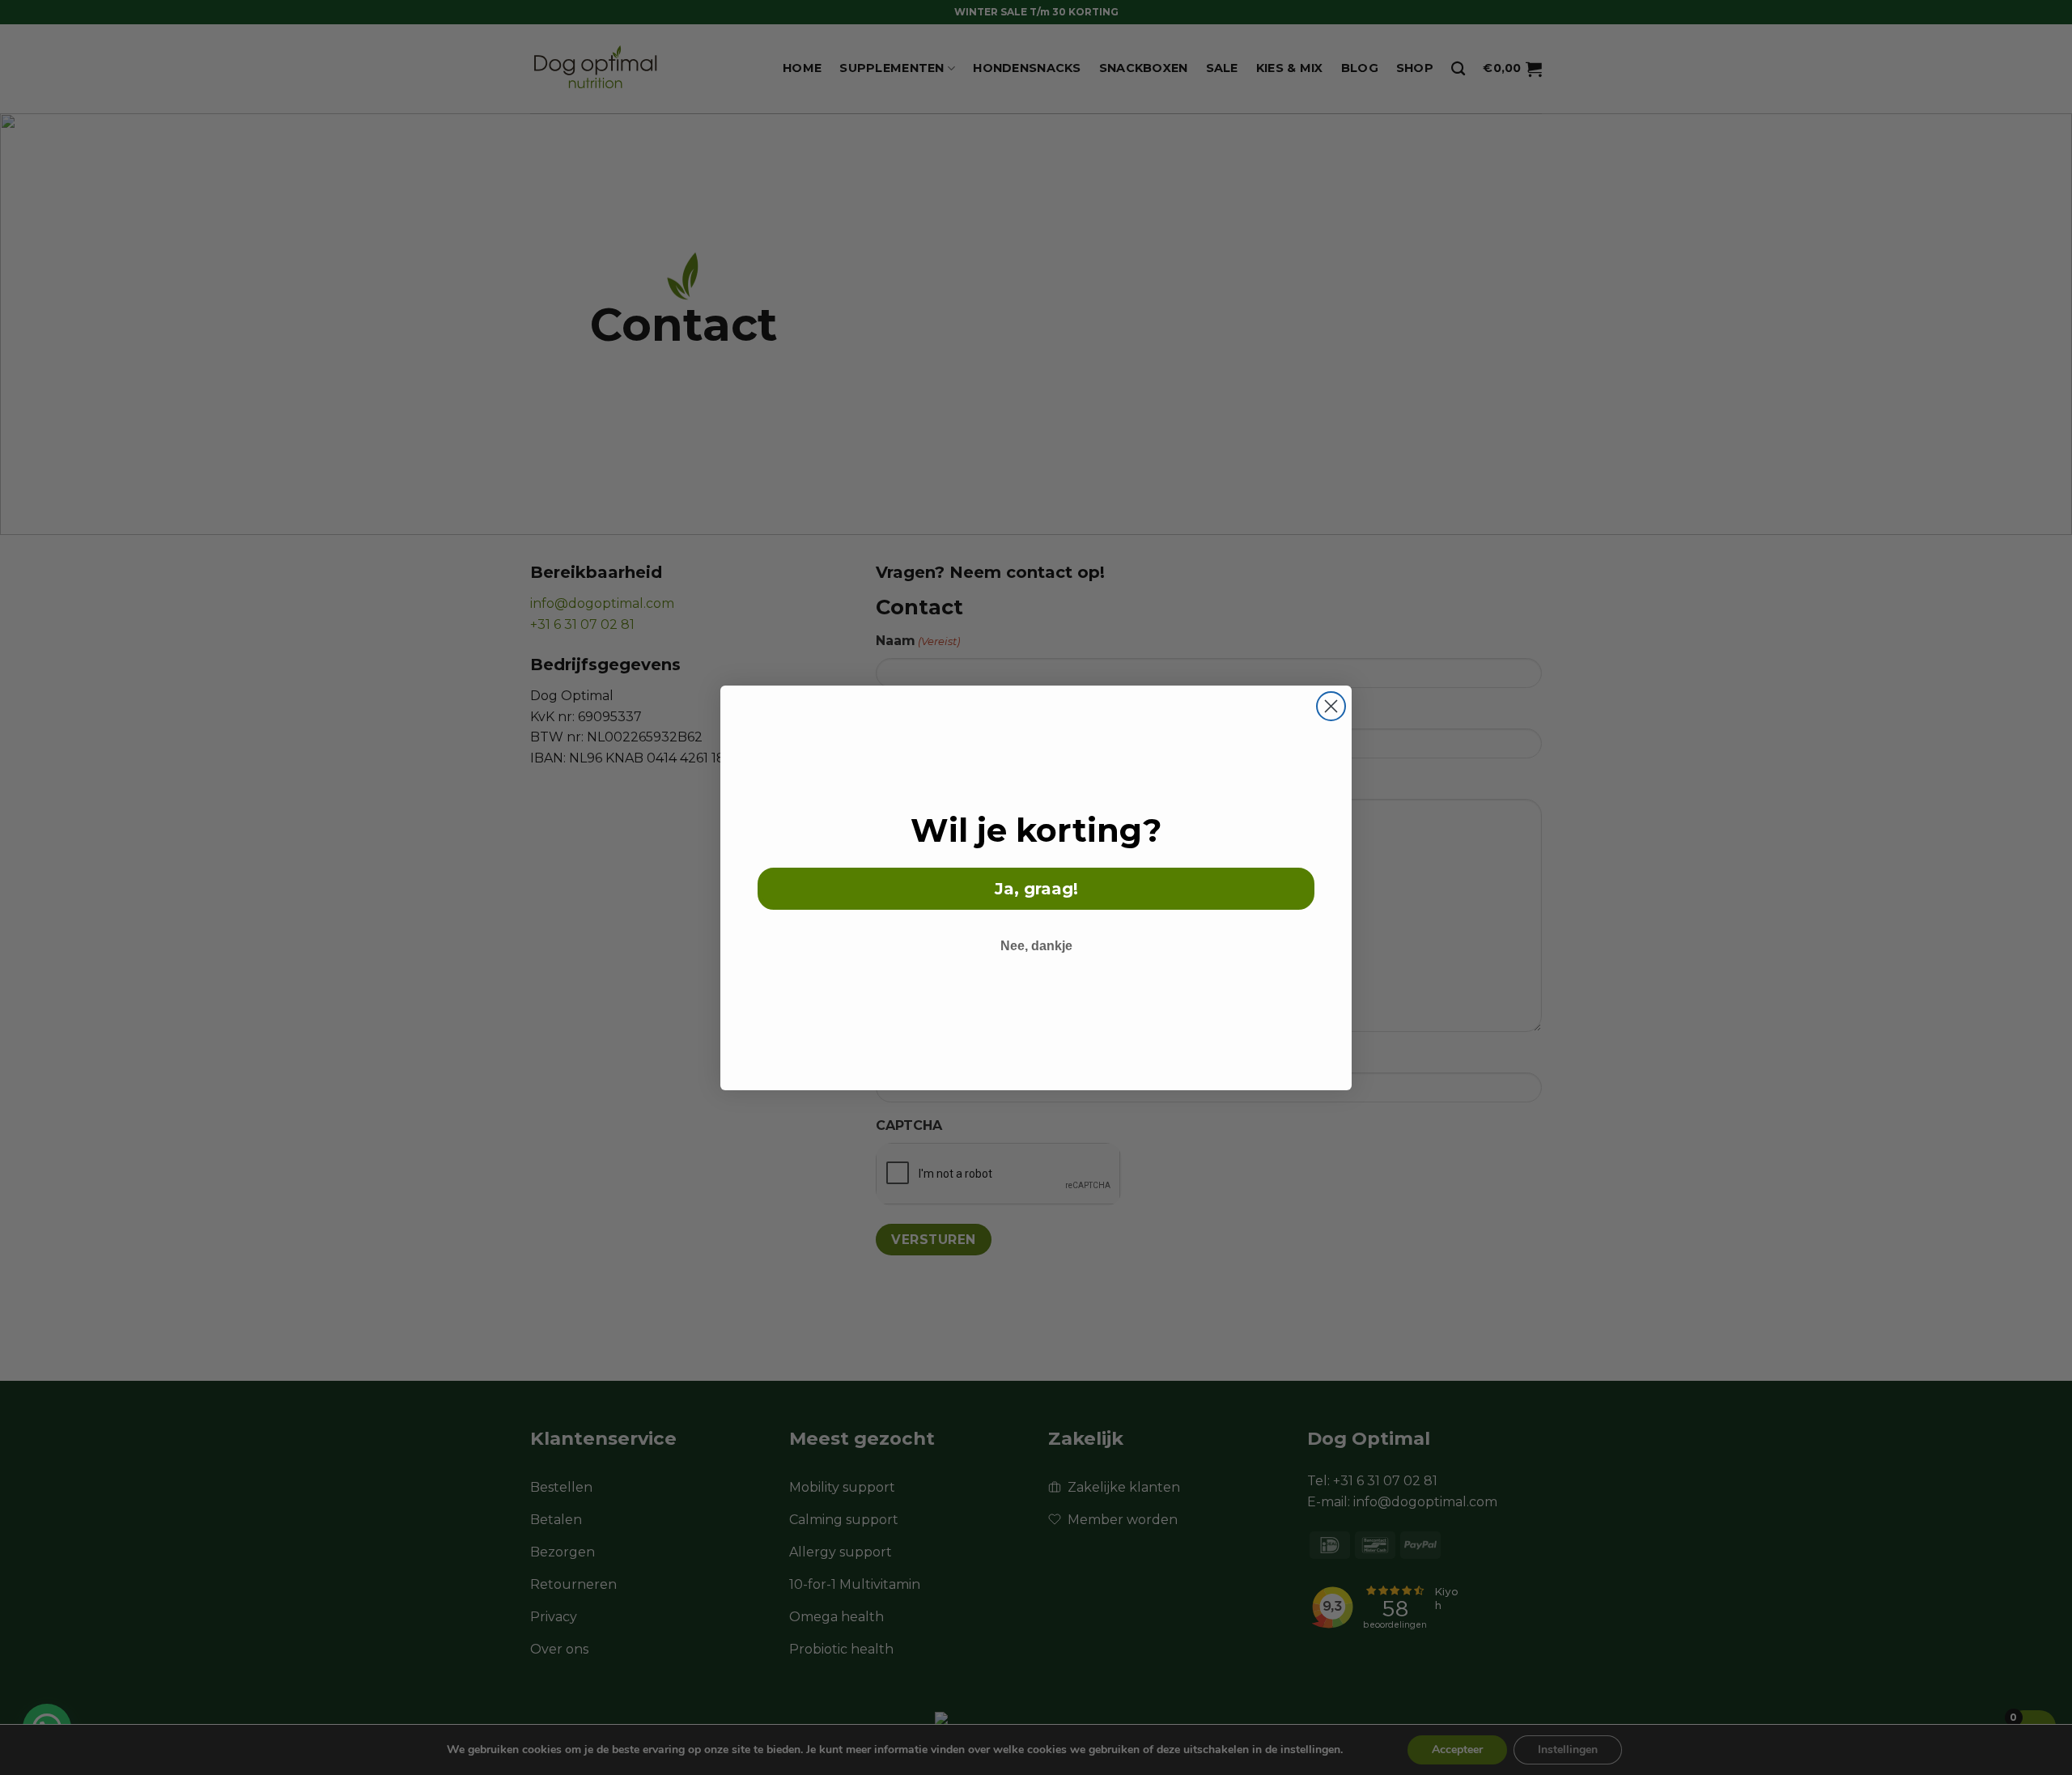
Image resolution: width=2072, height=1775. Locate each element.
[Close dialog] (1331, 706)
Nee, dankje (1036, 946)
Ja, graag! (1036, 889)
